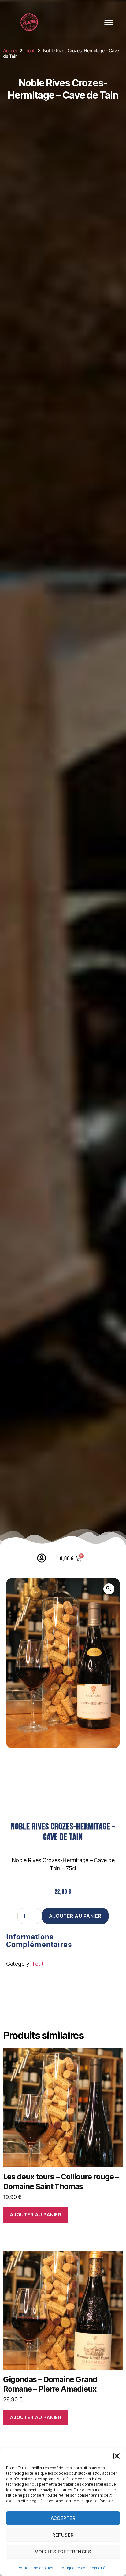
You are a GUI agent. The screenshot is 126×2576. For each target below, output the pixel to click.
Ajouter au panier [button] (36, 2215)
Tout (30, 51)
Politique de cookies (35, 2568)
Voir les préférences (63, 2552)
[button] (117, 2456)
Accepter (63, 2518)
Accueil (10, 51)
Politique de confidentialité (82, 2568)
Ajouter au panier (75, 1916)
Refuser (63, 2535)
